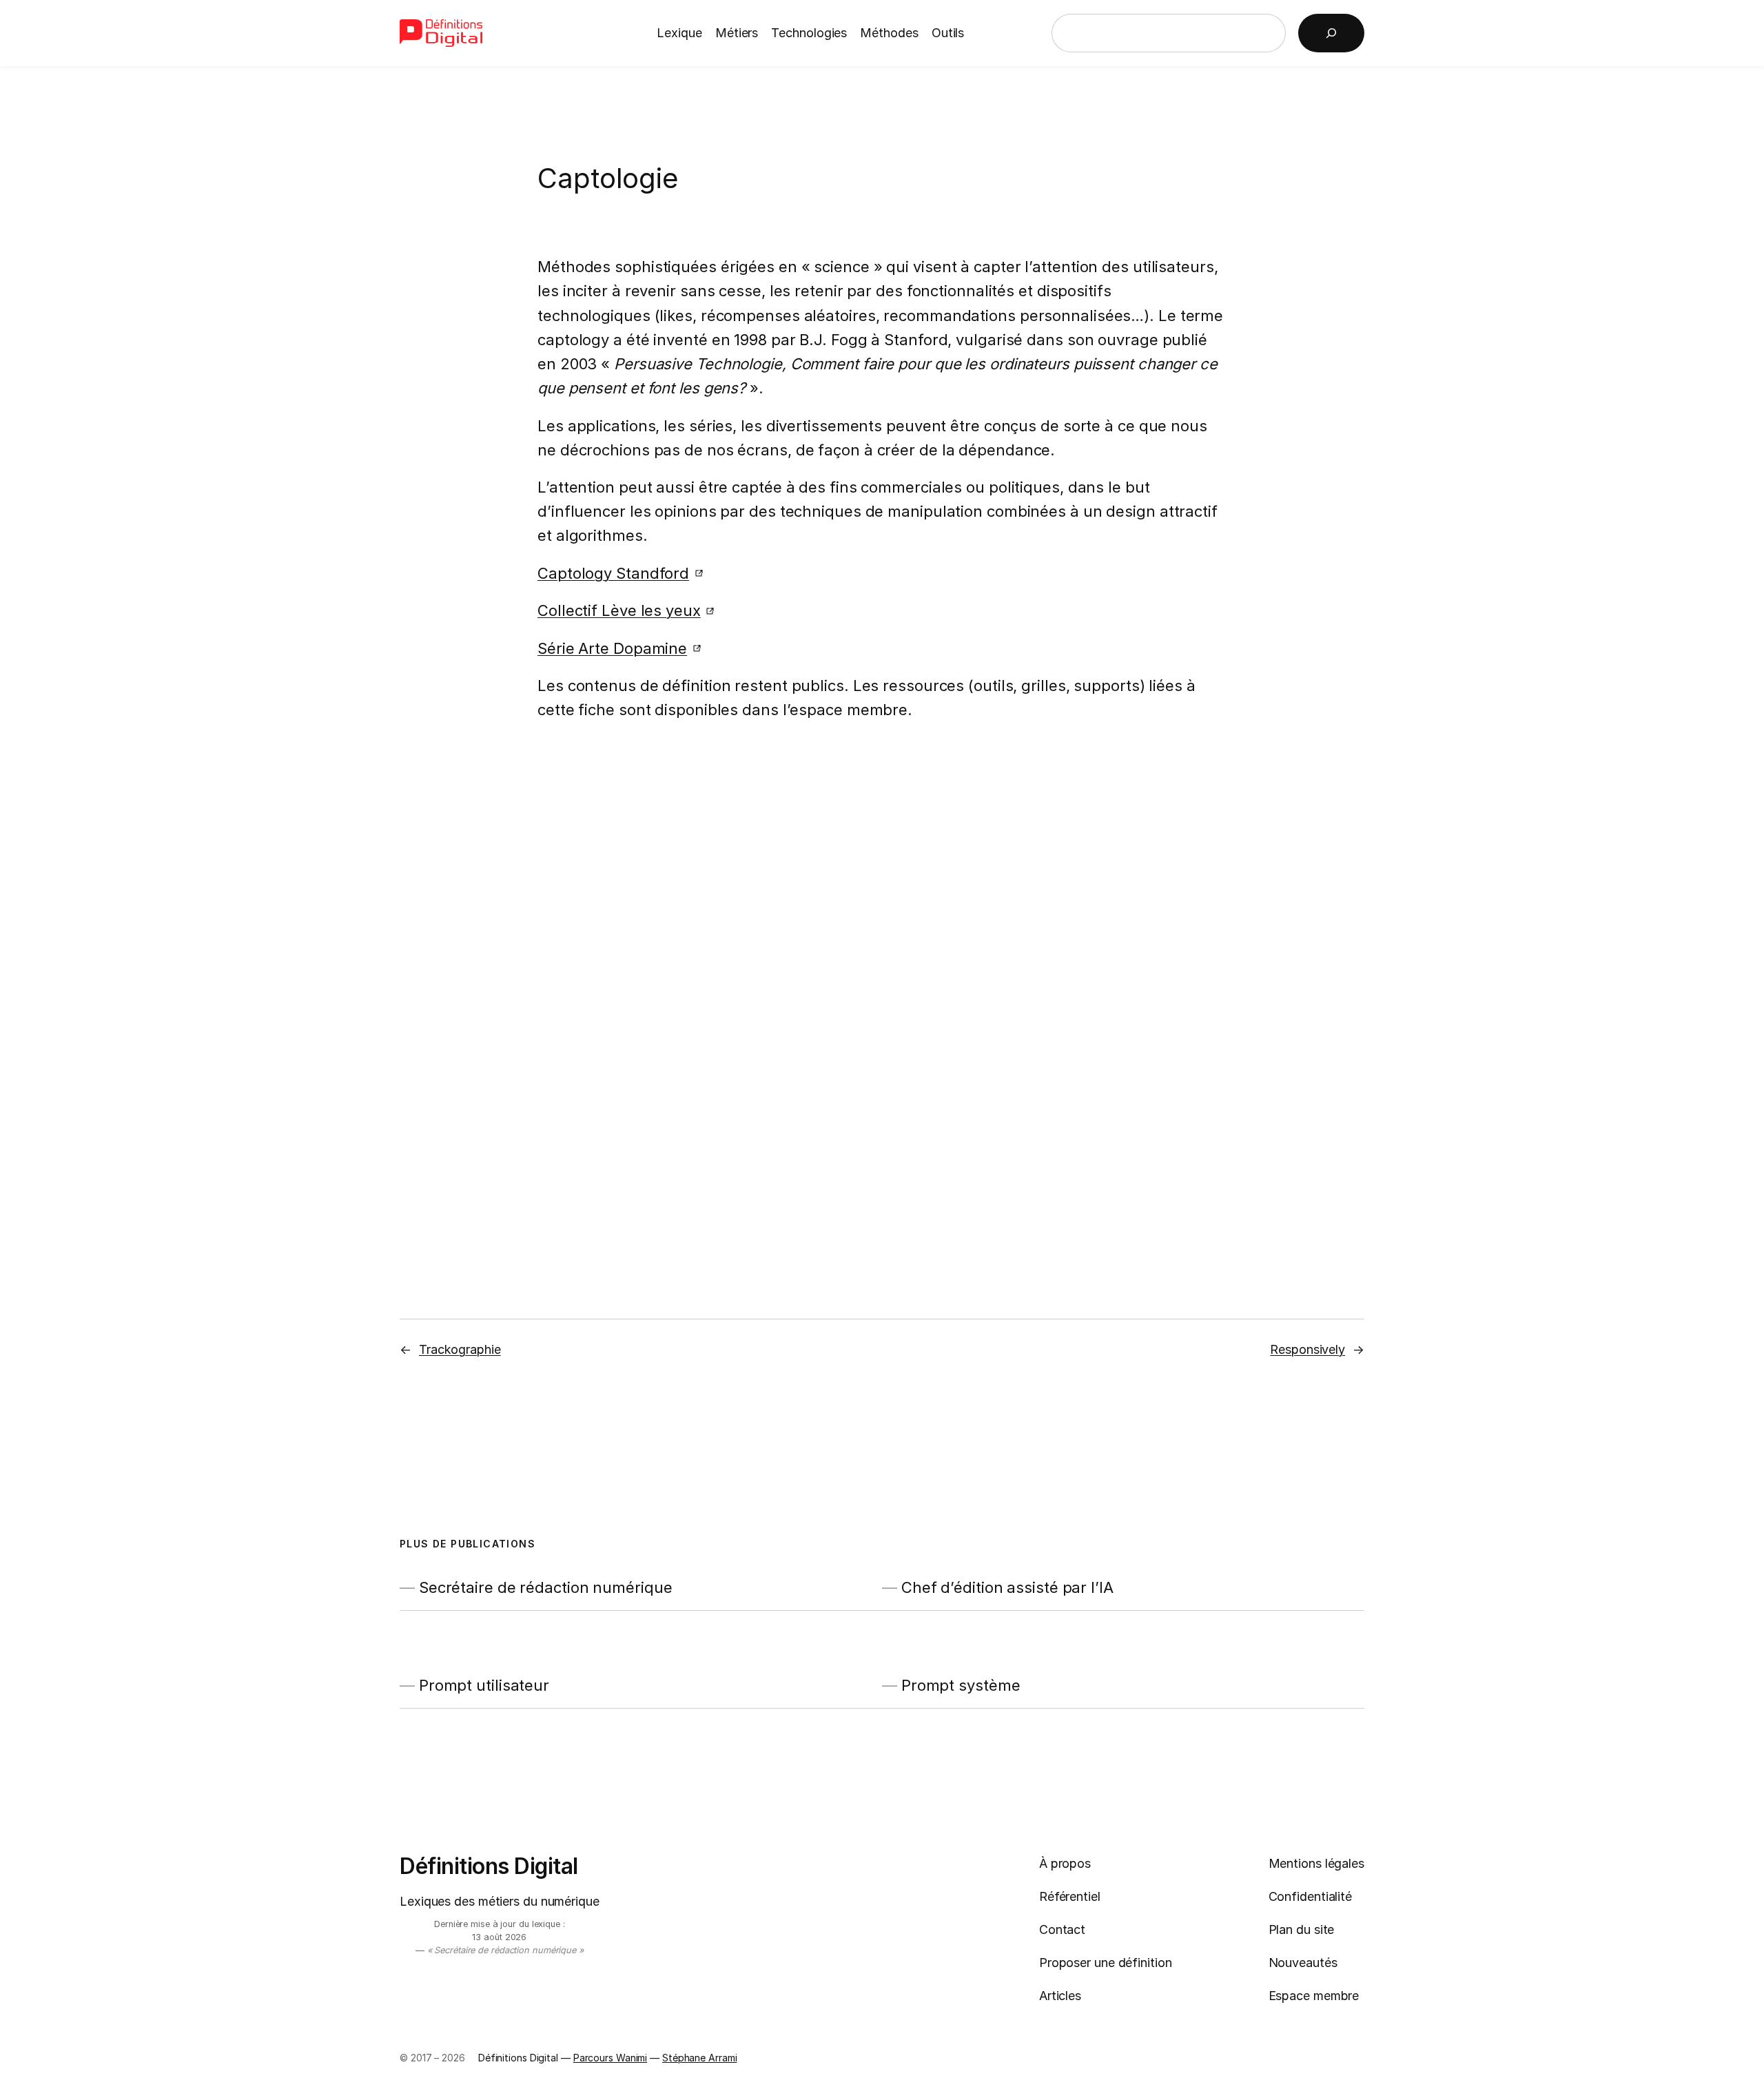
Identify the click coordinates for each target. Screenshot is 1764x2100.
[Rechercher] (1331, 33)
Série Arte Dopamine (612, 648)
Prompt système (961, 1686)
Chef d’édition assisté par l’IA (1007, 1588)
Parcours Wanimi (611, 2058)
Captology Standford (613, 573)
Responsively (1307, 1349)
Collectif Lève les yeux (619, 610)
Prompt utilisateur (484, 1686)
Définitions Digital (489, 1866)
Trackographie (460, 1349)
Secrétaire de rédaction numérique (546, 1588)
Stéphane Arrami (700, 2058)
